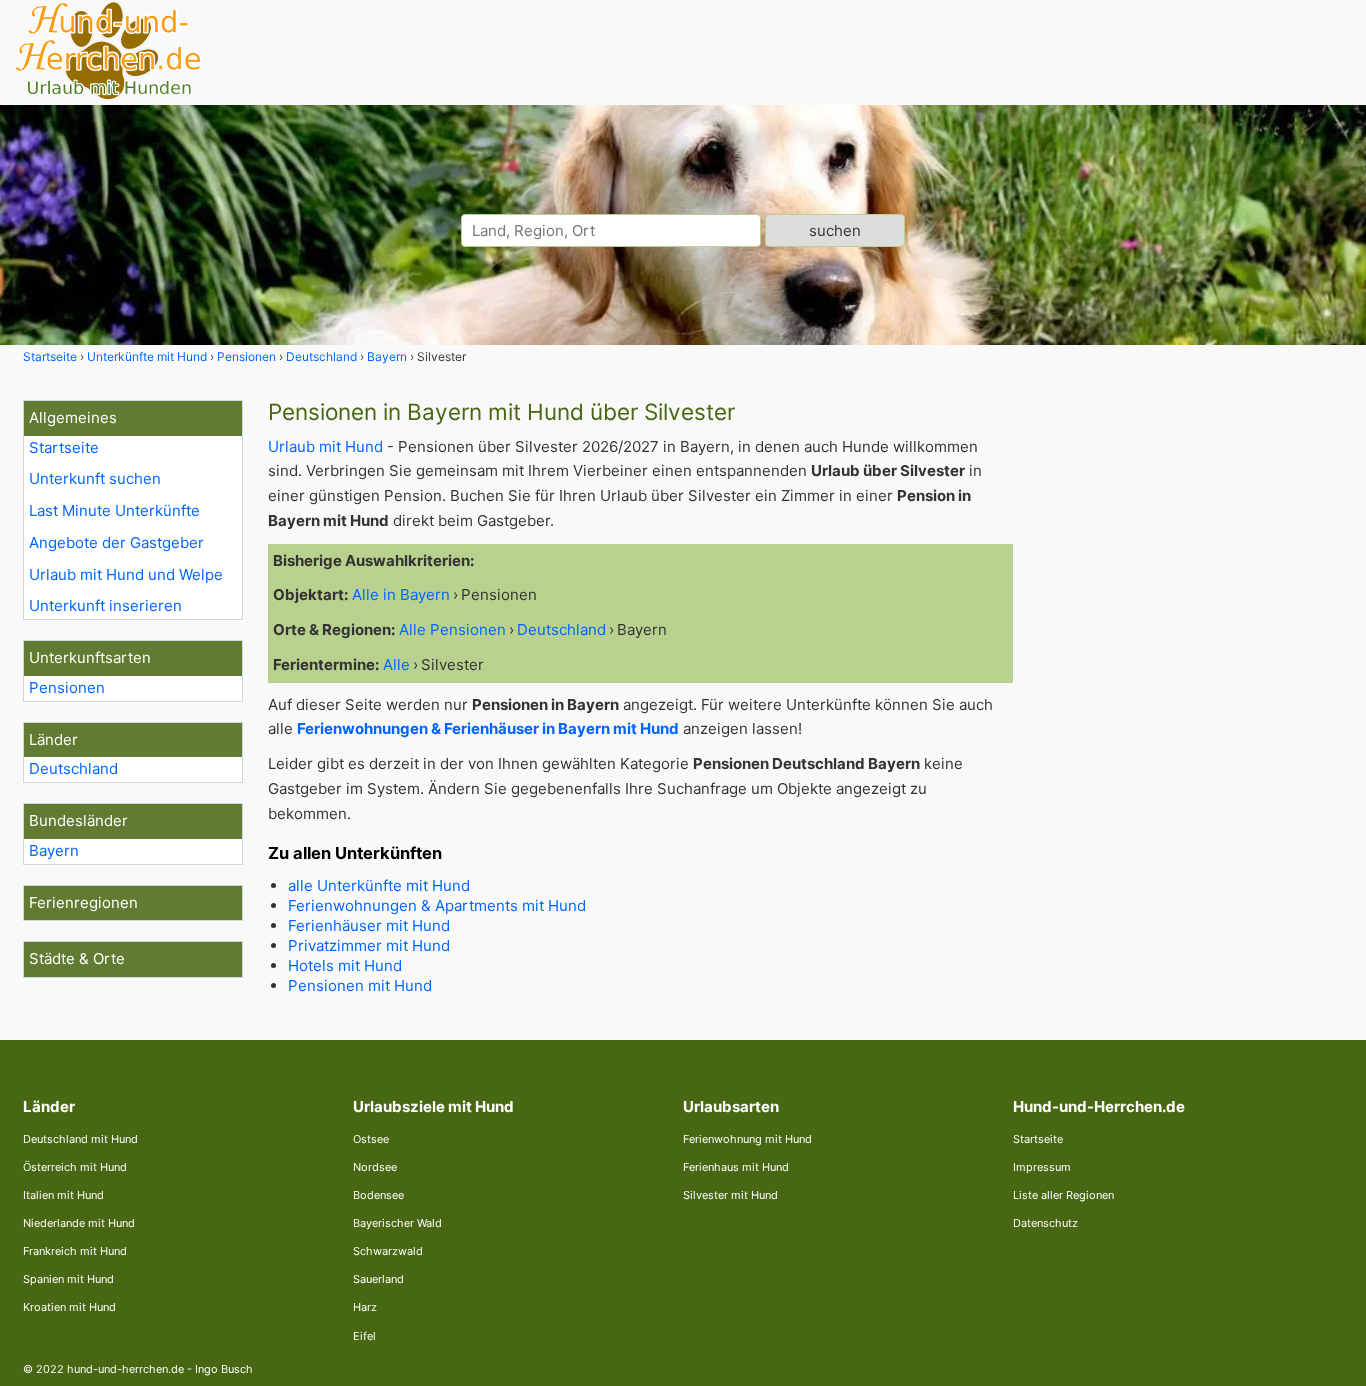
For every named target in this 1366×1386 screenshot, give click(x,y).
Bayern (54, 850)
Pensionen (67, 687)
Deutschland (73, 768)
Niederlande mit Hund (79, 1223)
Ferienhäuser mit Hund (369, 925)
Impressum (1042, 1167)
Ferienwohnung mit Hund (747, 1139)
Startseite (64, 447)
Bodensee (378, 1195)
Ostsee (371, 1139)
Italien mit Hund (63, 1195)
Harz (365, 1307)
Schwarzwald (388, 1251)
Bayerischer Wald (397, 1223)
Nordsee (375, 1167)
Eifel (364, 1336)
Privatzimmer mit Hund (369, 945)
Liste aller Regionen (1063, 1195)
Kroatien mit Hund (69, 1307)
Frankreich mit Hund (75, 1251)
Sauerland (378, 1279)
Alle (396, 664)
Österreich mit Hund (75, 1167)
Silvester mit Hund (730, 1195)
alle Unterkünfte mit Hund (379, 885)
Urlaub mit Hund (325, 446)
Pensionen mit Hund (360, 985)
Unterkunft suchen (95, 478)
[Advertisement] (1191, 700)
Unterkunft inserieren (105, 605)
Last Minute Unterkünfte (114, 510)
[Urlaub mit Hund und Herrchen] (108, 96)
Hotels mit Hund (345, 965)
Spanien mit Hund (68, 1279)
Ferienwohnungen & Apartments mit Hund (437, 905)
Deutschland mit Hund (80, 1139)
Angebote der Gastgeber (116, 542)
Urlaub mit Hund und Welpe (126, 574)
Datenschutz (1045, 1223)
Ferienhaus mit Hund (736, 1167)
